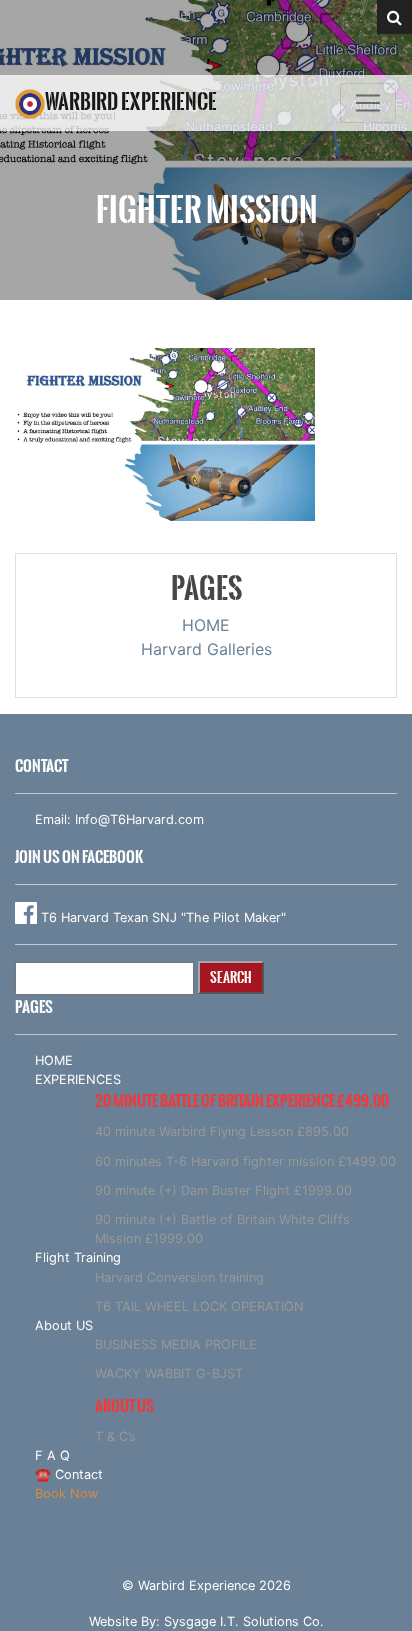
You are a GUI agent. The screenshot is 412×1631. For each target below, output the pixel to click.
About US (64, 1325)
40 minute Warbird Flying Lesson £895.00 (222, 1131)
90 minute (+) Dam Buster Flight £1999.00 (223, 1190)
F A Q (52, 1455)
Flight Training (78, 1257)
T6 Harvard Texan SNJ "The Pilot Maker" (161, 917)
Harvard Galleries (206, 649)
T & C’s (115, 1436)
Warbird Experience (131, 101)
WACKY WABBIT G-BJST (169, 1373)
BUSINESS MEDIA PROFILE (176, 1344)
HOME (206, 625)
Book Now (66, 1493)
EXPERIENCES (78, 1079)
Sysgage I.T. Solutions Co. (244, 1621)
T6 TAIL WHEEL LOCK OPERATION (199, 1306)
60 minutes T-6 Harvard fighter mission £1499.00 (245, 1161)
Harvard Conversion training (179, 1277)
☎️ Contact (69, 1474)
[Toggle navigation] (368, 103)
